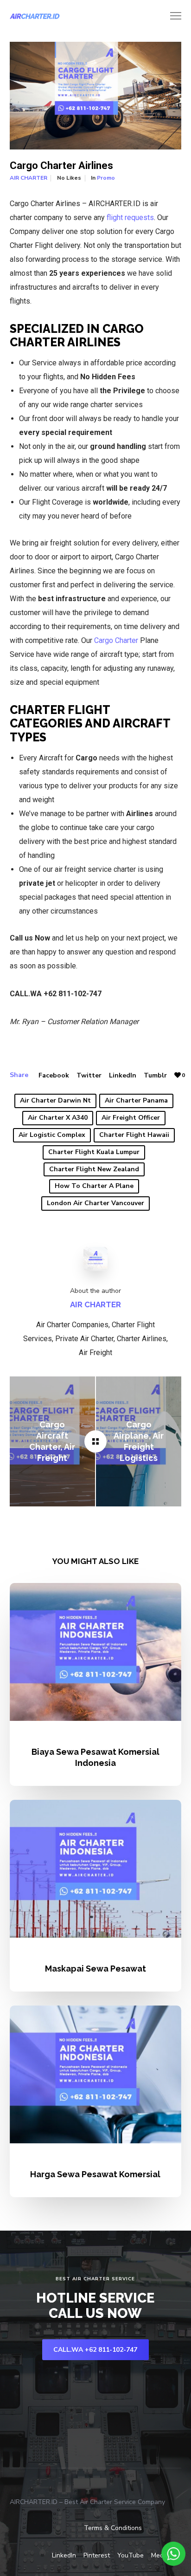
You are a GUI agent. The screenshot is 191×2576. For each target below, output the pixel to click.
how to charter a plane (94, 1186)
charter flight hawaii (134, 1135)
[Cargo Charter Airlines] (95, 1441)
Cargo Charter (116, 640)
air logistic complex (52, 1135)
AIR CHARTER (29, 178)
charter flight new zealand (94, 1169)
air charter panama (136, 1100)
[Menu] (172, 16)
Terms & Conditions (113, 2528)
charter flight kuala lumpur (94, 1152)
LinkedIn (123, 1075)
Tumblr (155, 1075)
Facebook (54, 1075)
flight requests (130, 217)
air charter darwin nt (55, 1100)
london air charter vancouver (95, 1203)
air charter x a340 (58, 1118)
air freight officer (131, 1118)
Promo (106, 178)
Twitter (89, 1075)
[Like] (178, 1075)
